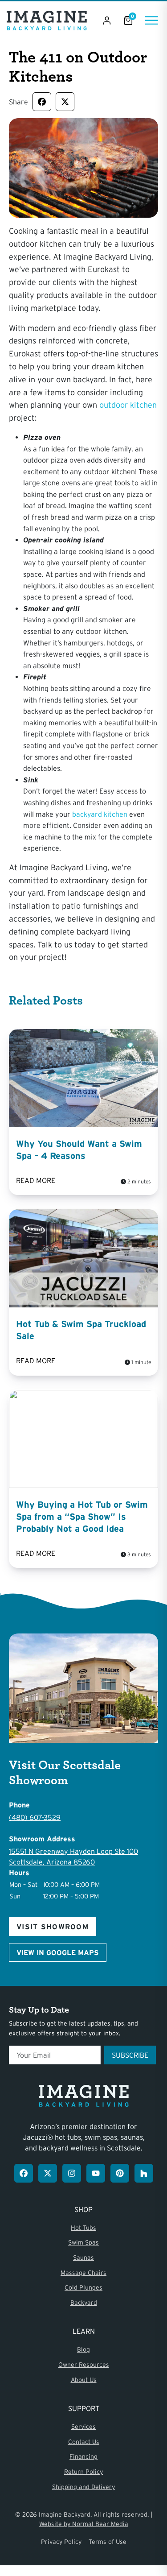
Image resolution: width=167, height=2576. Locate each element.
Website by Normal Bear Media (84, 2524)
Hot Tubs (83, 2228)
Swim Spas (83, 2242)
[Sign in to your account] (107, 21)
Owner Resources (84, 2365)
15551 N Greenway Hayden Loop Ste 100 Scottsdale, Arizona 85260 (73, 1857)
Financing (83, 2456)
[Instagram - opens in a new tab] (72, 2173)
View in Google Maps (58, 1952)
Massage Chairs (83, 2273)
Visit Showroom (53, 1927)
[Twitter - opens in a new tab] (48, 2173)
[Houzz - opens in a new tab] (144, 2173)
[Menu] (151, 20)
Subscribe (130, 2055)
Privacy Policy (61, 2542)
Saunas (83, 2258)
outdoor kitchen (128, 405)
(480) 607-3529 (35, 1817)
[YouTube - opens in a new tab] (96, 2173)
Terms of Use (108, 2542)
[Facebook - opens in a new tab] (24, 2173)
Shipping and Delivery (83, 2487)
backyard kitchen (100, 814)
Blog (83, 2349)
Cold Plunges (83, 2287)
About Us (84, 2380)
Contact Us (84, 2442)
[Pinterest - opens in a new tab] (120, 2173)
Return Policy (83, 2472)
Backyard (84, 2303)
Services (83, 2427)
